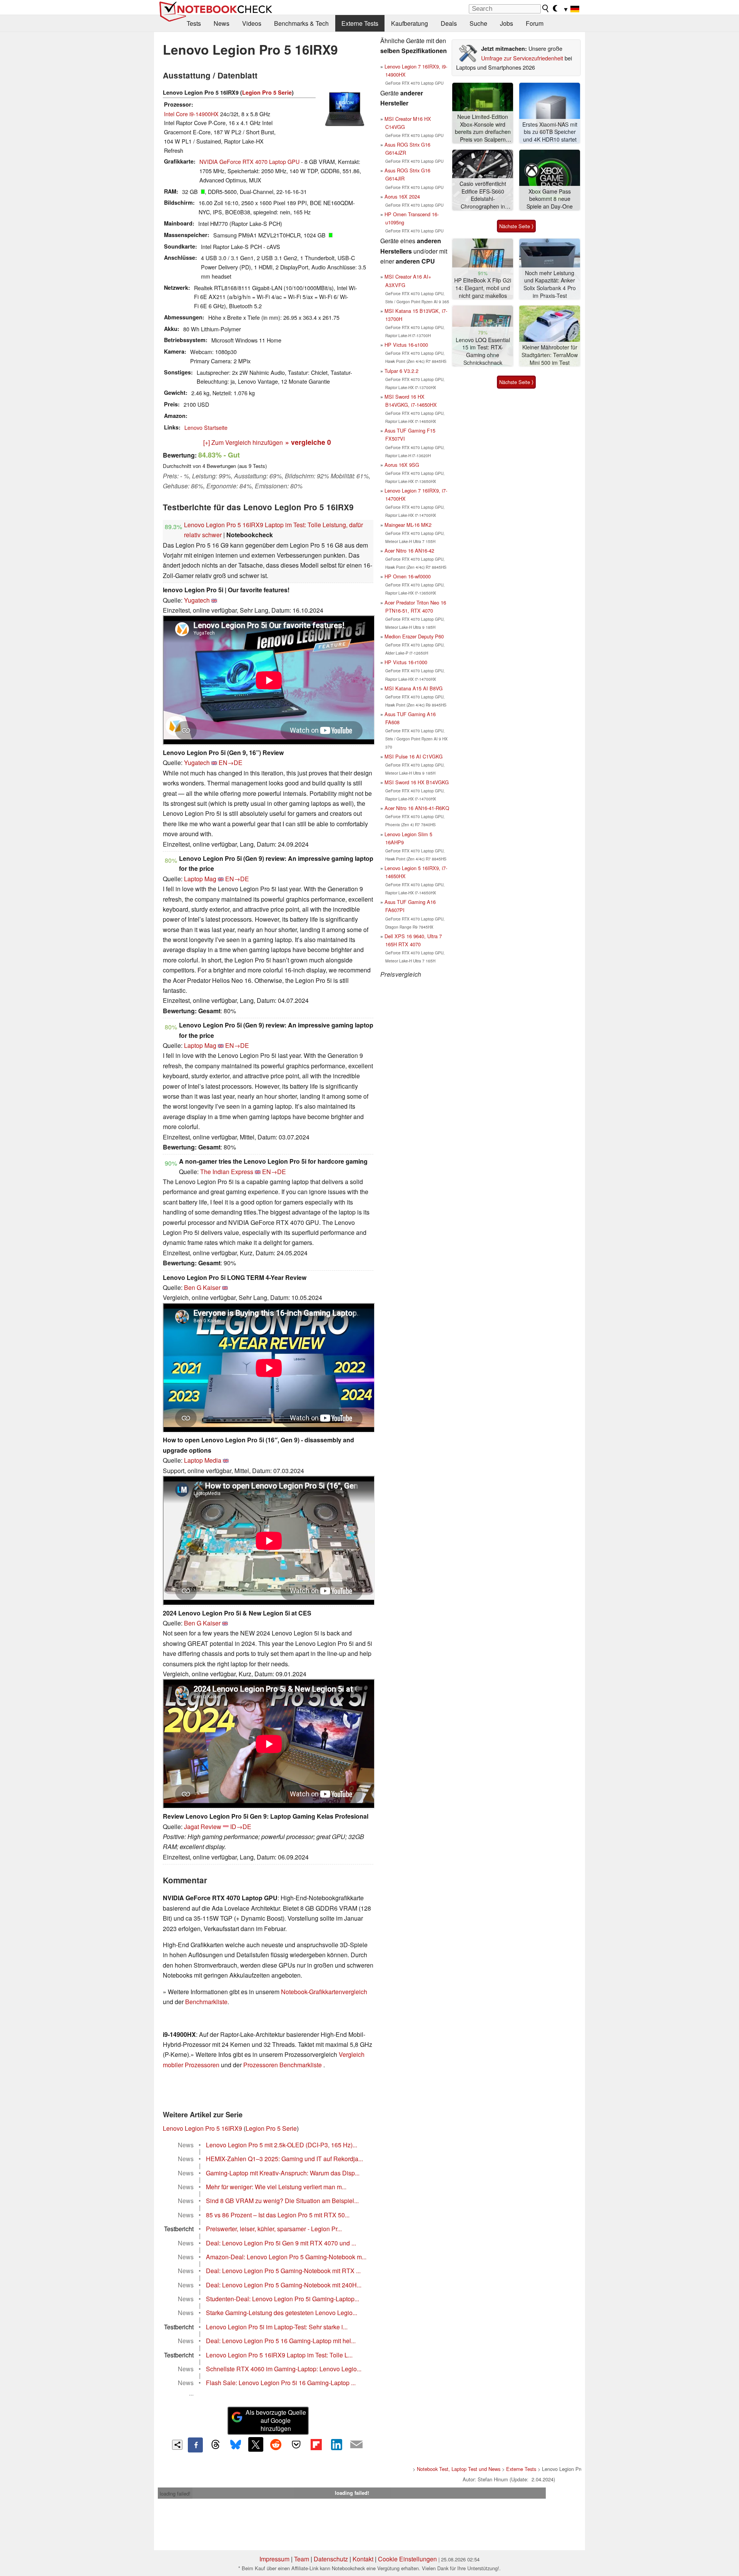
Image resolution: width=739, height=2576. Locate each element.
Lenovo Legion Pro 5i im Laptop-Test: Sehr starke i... (277, 2327)
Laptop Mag (200, 879)
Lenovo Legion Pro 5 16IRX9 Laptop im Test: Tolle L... (279, 2355)
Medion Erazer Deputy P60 (414, 636)
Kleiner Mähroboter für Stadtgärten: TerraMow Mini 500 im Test (550, 355)
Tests (194, 23)
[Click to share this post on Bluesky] (236, 2445)
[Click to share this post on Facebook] (195, 2445)
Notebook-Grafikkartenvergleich (324, 1992)
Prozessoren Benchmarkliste (283, 2065)
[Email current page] (356, 2445)
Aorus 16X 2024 (402, 196)
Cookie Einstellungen (407, 2559)
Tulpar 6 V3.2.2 (401, 371)
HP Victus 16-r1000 (406, 662)
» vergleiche (308, 442)
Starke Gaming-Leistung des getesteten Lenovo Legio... (282, 2313)
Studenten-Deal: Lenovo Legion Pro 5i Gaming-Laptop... (283, 2299)
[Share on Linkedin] (336, 2444)
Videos (252, 23)
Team (302, 2559)
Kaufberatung (410, 23)
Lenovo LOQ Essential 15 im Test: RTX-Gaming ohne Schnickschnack (483, 351)
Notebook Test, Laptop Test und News (459, 2469)
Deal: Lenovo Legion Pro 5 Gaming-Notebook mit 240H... (284, 2285)
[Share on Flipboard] (316, 2444)
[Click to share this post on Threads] (216, 2445)
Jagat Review (203, 1827)
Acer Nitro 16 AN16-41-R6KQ (417, 808)
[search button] (546, 8)
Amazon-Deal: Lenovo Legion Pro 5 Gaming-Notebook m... (286, 2257)
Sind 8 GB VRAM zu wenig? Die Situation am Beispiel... (282, 2201)
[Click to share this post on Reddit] (276, 2444)
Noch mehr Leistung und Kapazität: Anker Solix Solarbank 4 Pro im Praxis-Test (550, 284)
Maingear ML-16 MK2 (408, 525)
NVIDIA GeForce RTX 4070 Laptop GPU (249, 161)
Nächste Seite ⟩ (516, 226)
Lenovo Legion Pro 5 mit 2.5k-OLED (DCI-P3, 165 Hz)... (282, 2145)
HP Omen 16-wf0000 (408, 576)
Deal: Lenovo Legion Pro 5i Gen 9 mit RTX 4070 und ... (281, 2243)
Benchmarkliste (206, 2002)
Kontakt (363, 2559)
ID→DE (241, 1827)
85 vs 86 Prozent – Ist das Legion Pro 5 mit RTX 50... (278, 2215)
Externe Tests (360, 23)
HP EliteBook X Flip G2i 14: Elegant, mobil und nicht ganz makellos (483, 288)
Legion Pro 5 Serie (267, 92)
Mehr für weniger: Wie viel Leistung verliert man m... (276, 2187)
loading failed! (175, 2493)
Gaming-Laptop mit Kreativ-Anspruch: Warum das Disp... (283, 2173)
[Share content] (177, 2445)
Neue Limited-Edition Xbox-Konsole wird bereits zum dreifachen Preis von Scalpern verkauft (483, 128)
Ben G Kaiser (202, 1287)
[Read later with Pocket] (296, 2444)
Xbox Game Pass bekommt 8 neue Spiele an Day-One (550, 199)
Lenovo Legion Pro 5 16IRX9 (202, 2128)
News (222, 23)
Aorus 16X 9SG (402, 465)
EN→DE (231, 763)
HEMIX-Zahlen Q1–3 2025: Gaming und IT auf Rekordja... (284, 2159)
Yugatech (197, 600)
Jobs (507, 23)
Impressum (274, 2559)
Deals (449, 23)
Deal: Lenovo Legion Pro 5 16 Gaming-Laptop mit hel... (281, 2341)
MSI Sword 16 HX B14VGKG (417, 782)
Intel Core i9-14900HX (191, 114)
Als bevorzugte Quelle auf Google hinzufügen (276, 2420)
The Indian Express (227, 1172)
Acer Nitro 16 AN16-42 (409, 550)
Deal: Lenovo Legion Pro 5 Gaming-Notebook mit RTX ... (283, 2271)
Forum (535, 23)
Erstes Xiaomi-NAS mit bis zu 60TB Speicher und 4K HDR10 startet (550, 132)
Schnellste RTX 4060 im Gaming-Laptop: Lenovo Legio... (284, 2369)
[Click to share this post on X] (256, 2444)
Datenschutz (331, 2559)
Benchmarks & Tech (301, 23)
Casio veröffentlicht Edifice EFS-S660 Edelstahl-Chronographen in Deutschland (483, 195)
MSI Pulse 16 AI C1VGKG (414, 756)
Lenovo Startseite (206, 427)
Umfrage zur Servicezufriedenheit (522, 58)
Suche (478, 23)
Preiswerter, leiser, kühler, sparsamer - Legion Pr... (274, 2229)
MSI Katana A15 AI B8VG (414, 688)
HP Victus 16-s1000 (406, 345)
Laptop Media (203, 1460)
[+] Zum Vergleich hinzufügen (243, 442)
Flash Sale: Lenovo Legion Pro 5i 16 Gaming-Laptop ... (281, 2383)
